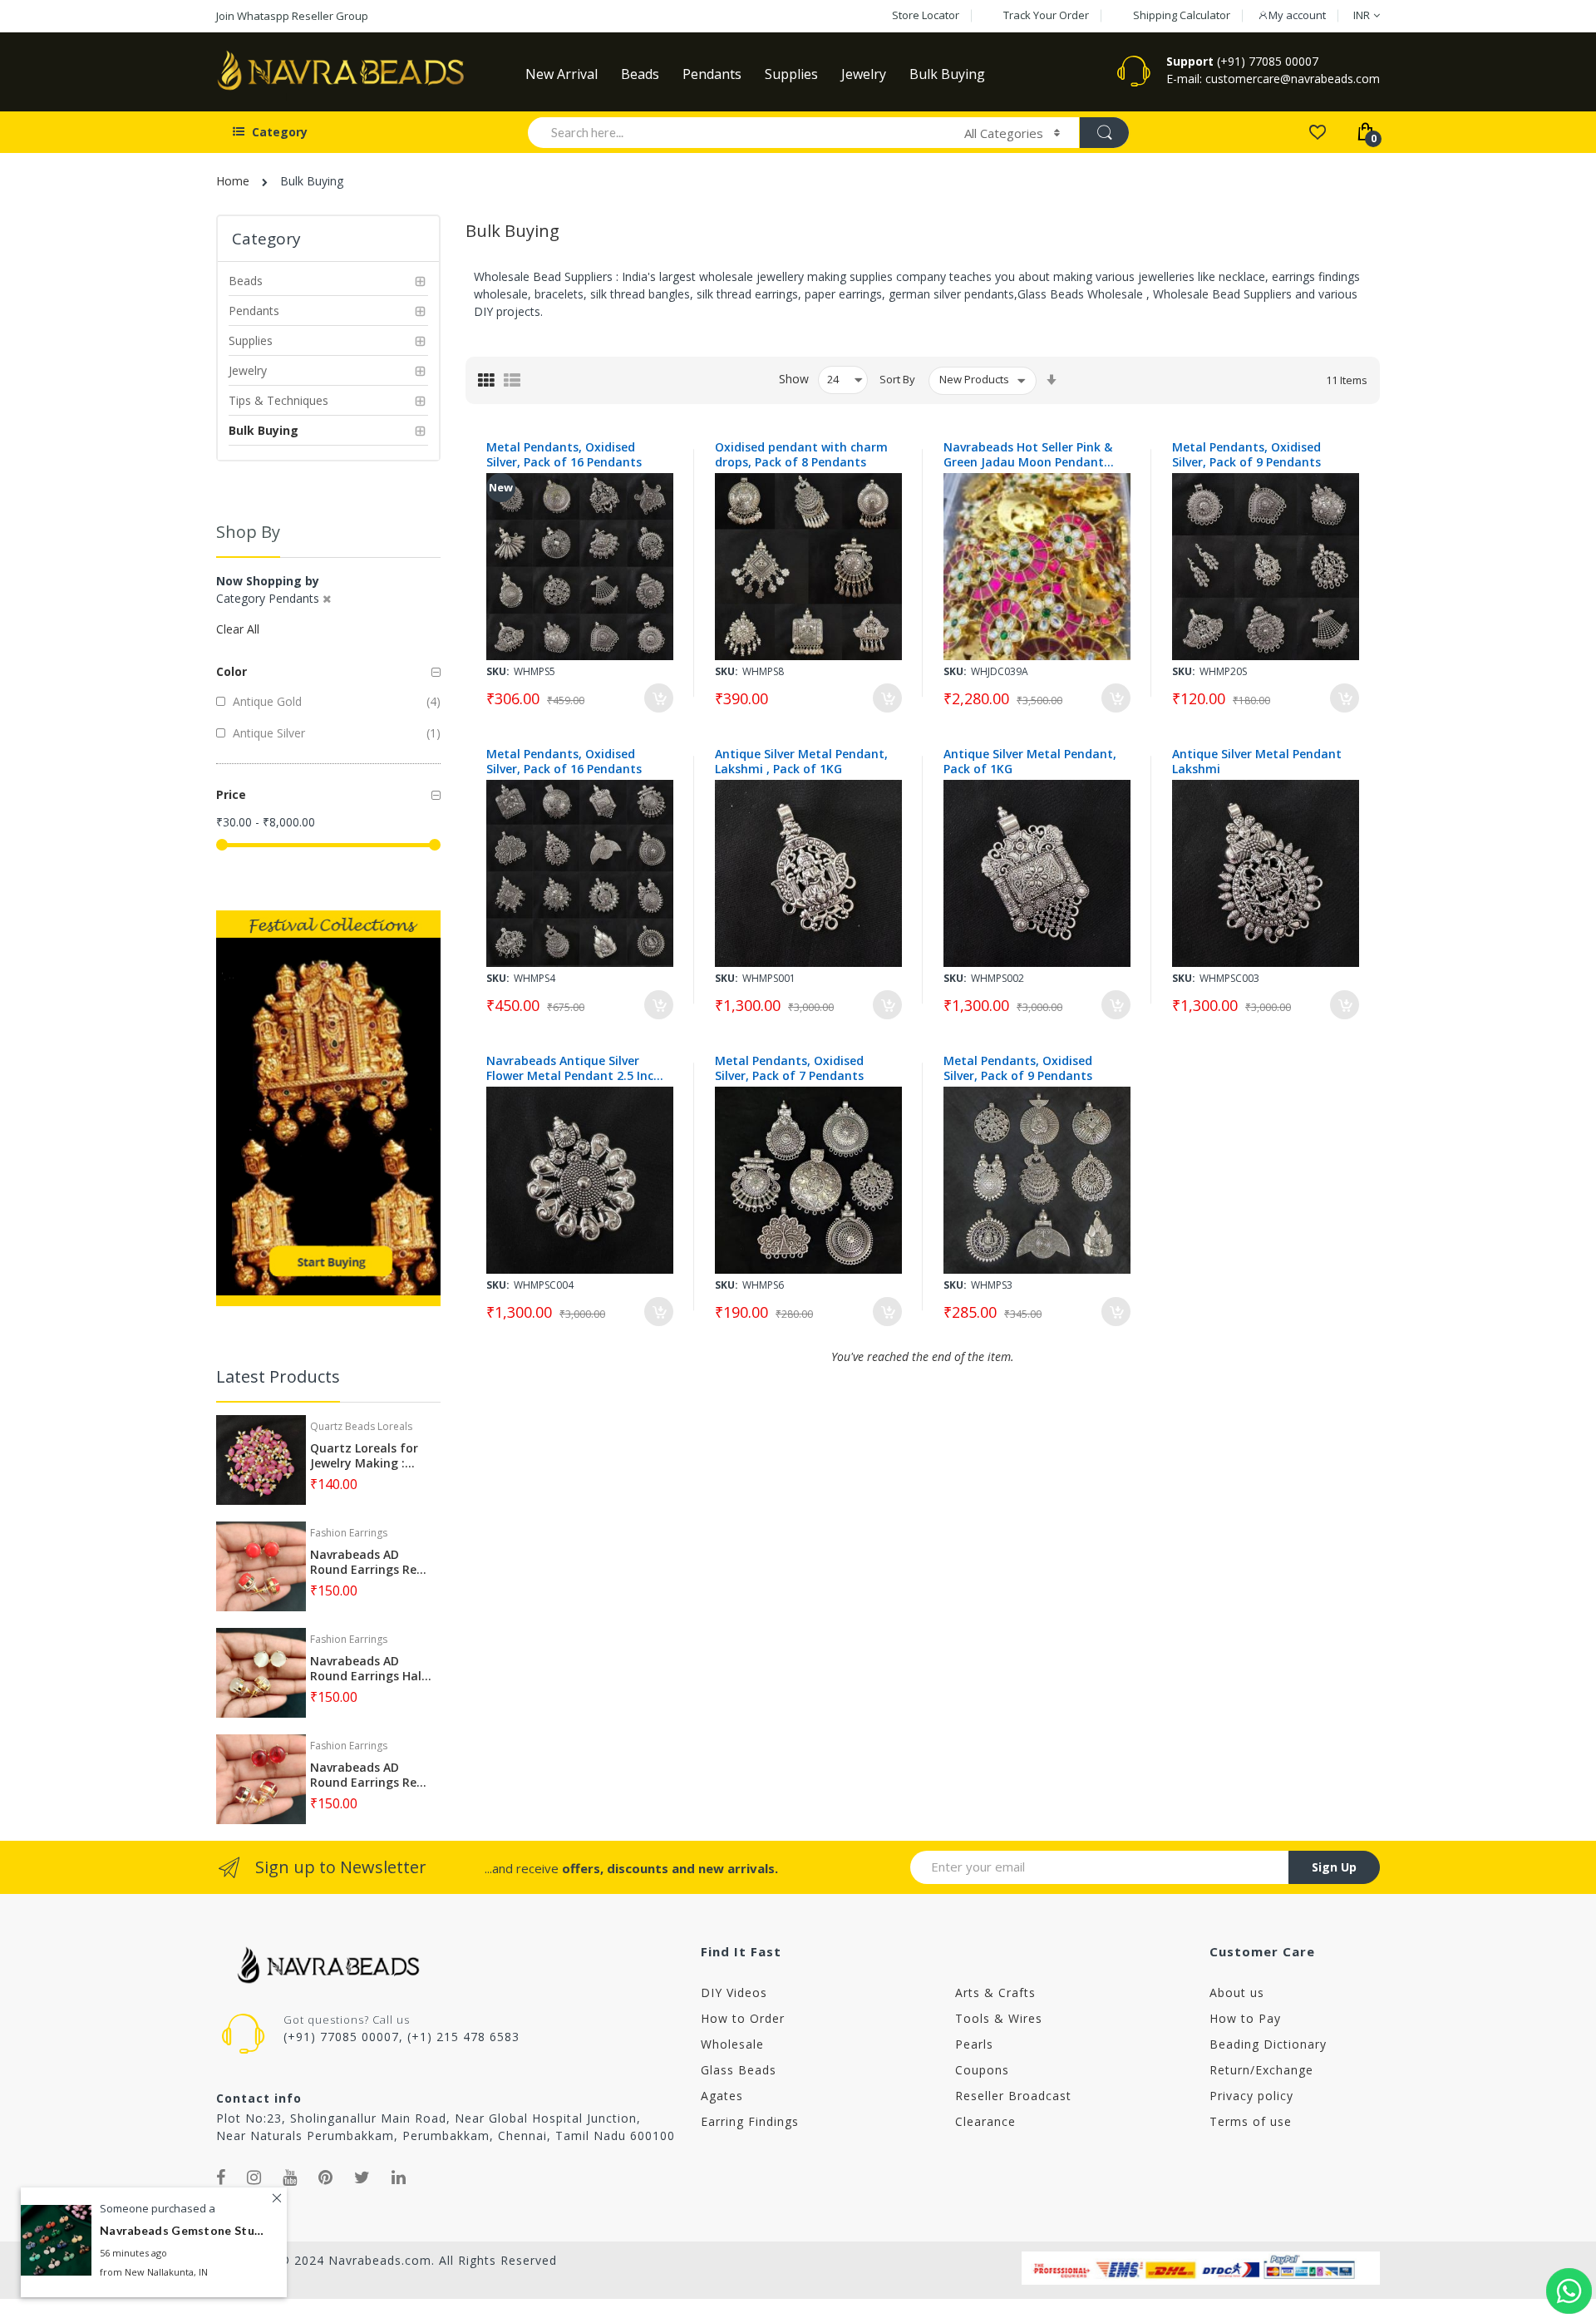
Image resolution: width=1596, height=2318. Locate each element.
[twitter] (362, 2177)
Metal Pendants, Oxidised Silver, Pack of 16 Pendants (564, 455)
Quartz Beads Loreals (361, 1426)
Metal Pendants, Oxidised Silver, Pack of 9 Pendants (1246, 455)
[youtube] (290, 2177)
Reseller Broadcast (1013, 2096)
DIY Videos (734, 1992)
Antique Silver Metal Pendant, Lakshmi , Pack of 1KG (801, 762)
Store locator (926, 15)
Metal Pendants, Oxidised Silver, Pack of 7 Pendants (789, 1068)
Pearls (974, 2044)
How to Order (743, 2018)
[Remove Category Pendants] (327, 599)
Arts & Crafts (995, 1992)
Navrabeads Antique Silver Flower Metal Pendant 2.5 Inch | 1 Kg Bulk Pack (574, 1068)
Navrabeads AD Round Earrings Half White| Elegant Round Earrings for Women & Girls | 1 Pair (369, 1669)
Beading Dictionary (1268, 2044)
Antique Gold (266, 701)
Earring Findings (750, 2121)
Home (233, 181)
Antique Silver (267, 733)
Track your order (1046, 15)
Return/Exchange (1261, 2070)
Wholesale (732, 2044)
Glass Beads (739, 2070)
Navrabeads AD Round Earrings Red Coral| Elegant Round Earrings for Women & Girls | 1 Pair (367, 1562)
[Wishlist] (1317, 131)
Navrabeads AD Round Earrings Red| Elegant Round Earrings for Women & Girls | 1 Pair (370, 1775)
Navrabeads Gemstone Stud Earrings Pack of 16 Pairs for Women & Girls (183, 2230)
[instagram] (254, 2177)
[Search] (1104, 133)
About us (1237, 1992)
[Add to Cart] (659, 698)
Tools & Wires (999, 2018)
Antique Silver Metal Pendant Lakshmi (1257, 762)
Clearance (985, 2121)
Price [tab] (231, 794)
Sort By (897, 379)
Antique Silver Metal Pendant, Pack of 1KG (1030, 762)
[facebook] (221, 2177)
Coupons (982, 2070)
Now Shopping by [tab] (268, 581)
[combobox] (739, 132)
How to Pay (1245, 2018)
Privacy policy (1251, 2096)
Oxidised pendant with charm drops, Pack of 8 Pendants (801, 455)
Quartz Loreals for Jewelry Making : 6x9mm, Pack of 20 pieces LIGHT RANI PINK (364, 1456)
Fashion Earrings (349, 1533)
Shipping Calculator (1182, 15)
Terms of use (1251, 2121)
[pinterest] (326, 2177)
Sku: (498, 671)
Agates (722, 2096)
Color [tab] (232, 671)
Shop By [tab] (248, 532)
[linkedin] (399, 2177)
